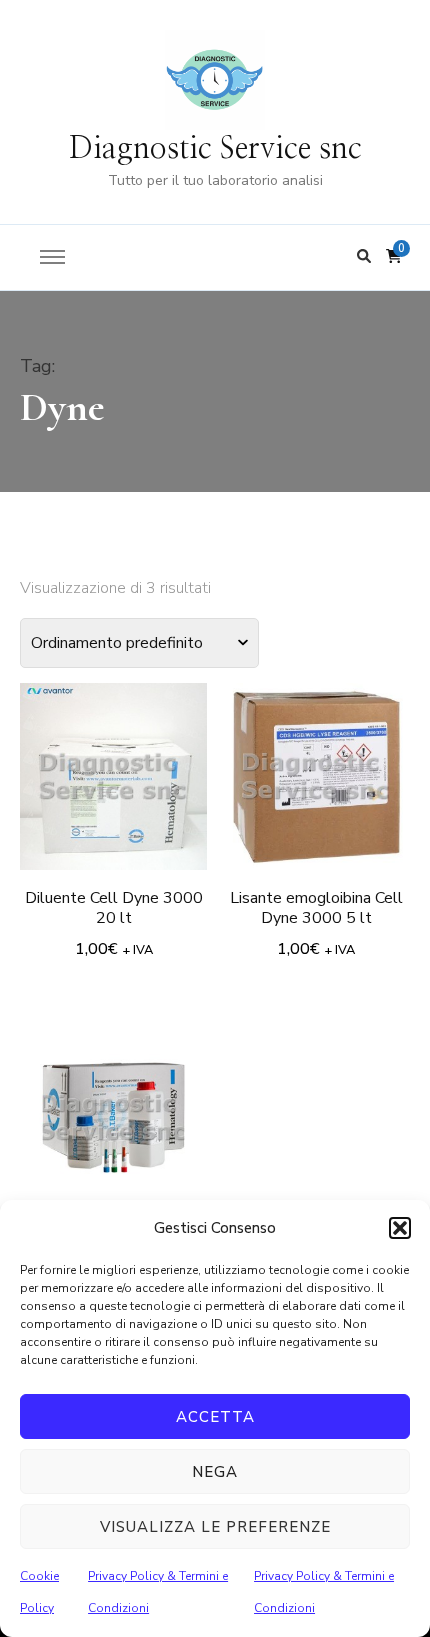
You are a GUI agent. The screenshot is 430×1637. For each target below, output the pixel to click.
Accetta (215, 1417)
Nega (215, 1472)
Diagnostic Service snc (215, 149)
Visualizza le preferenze (215, 1527)
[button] (400, 1228)
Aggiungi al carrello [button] (114, 773)
